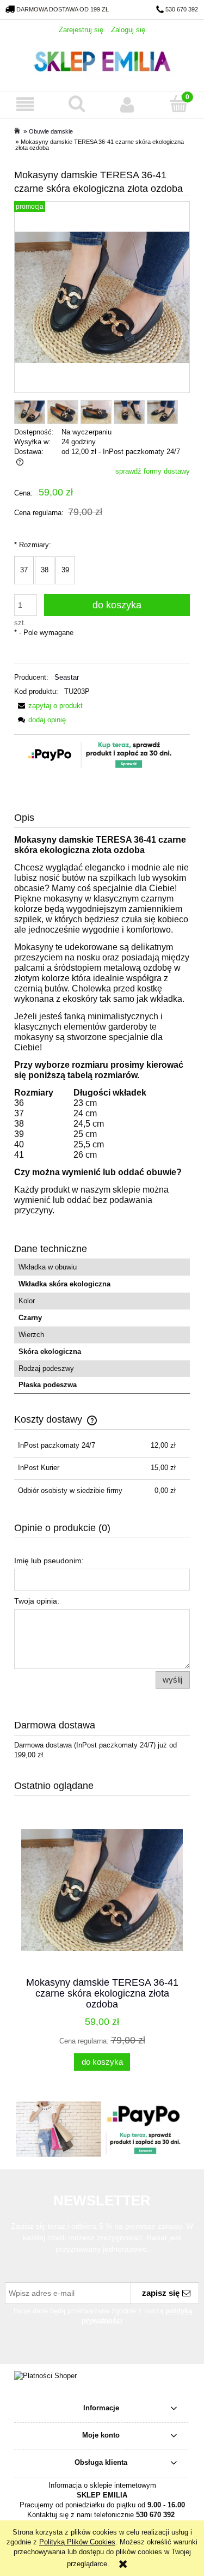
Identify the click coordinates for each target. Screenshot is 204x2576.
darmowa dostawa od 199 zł (63, 9)
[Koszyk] (178, 104)
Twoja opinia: (37, 1601)
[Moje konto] (128, 104)
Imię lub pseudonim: (49, 1561)
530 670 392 (182, 9)
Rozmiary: (33, 545)
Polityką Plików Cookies (77, 2542)
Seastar (67, 677)
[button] (26, 104)
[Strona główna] (102, 60)
